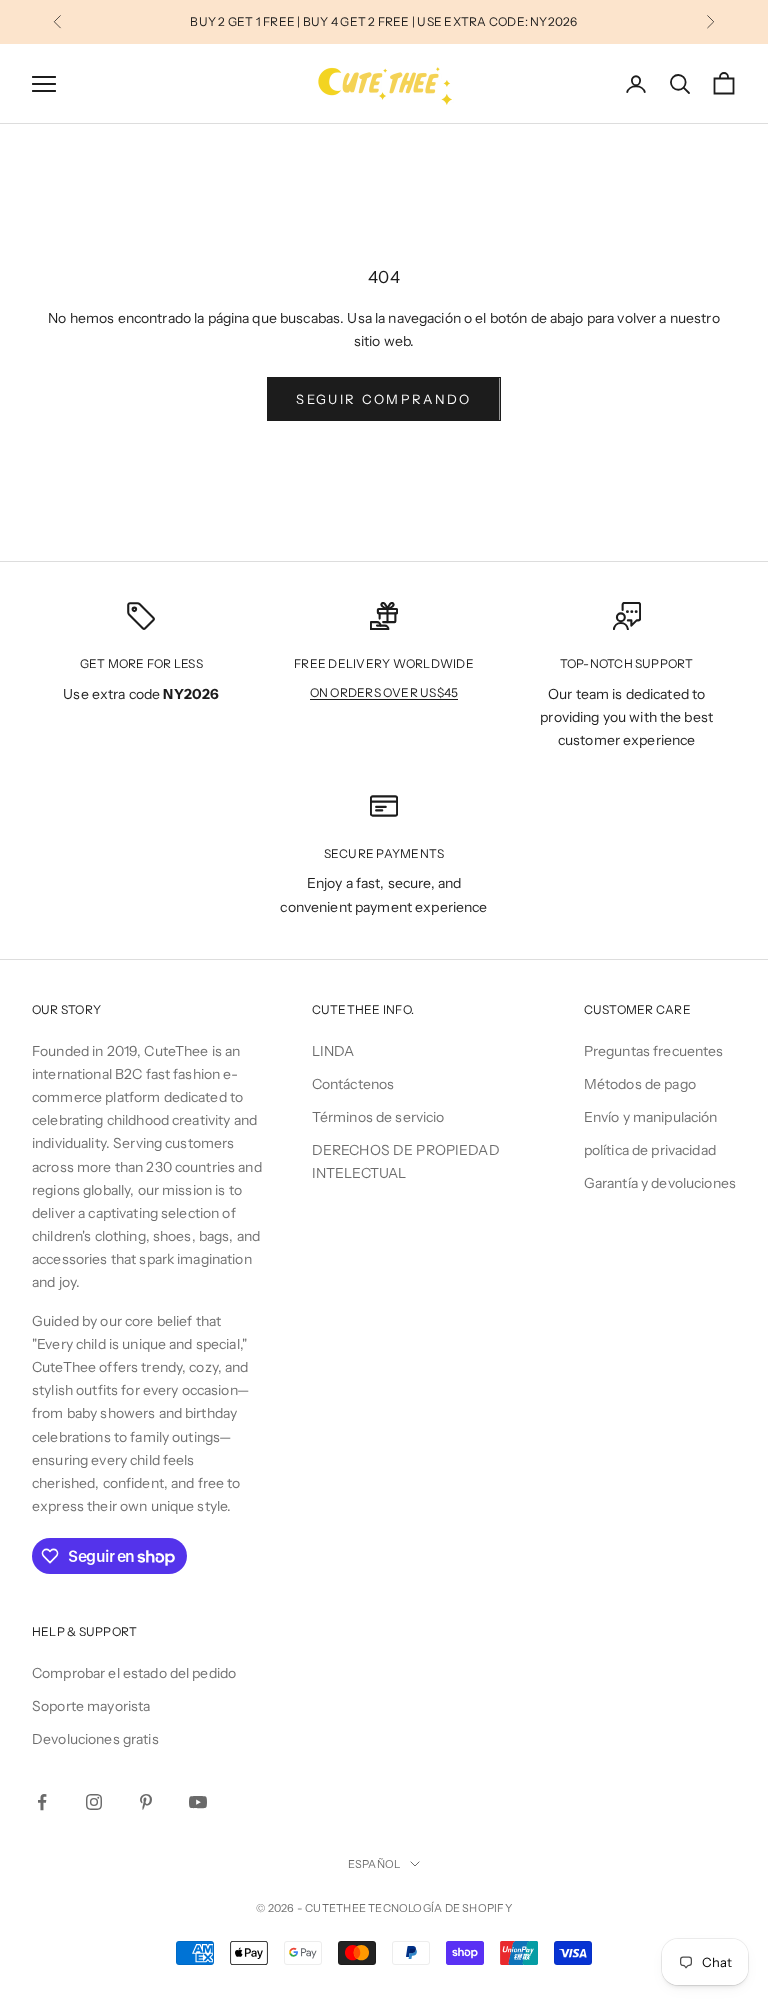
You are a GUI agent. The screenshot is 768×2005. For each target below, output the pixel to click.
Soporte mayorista (91, 1706)
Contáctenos (353, 1084)
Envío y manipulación (651, 1117)
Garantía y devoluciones (660, 1183)
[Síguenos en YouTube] (198, 1802)
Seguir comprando (383, 399)
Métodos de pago (640, 1084)
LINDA (333, 1051)
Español (374, 1864)
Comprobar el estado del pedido (134, 1673)
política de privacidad (650, 1150)
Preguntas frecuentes (654, 1051)
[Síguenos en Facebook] (42, 1802)
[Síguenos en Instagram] (94, 1802)
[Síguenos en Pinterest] (146, 1802)
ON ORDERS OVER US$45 (384, 692)
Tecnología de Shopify (440, 1908)
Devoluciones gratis (95, 1739)
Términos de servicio (378, 1117)
